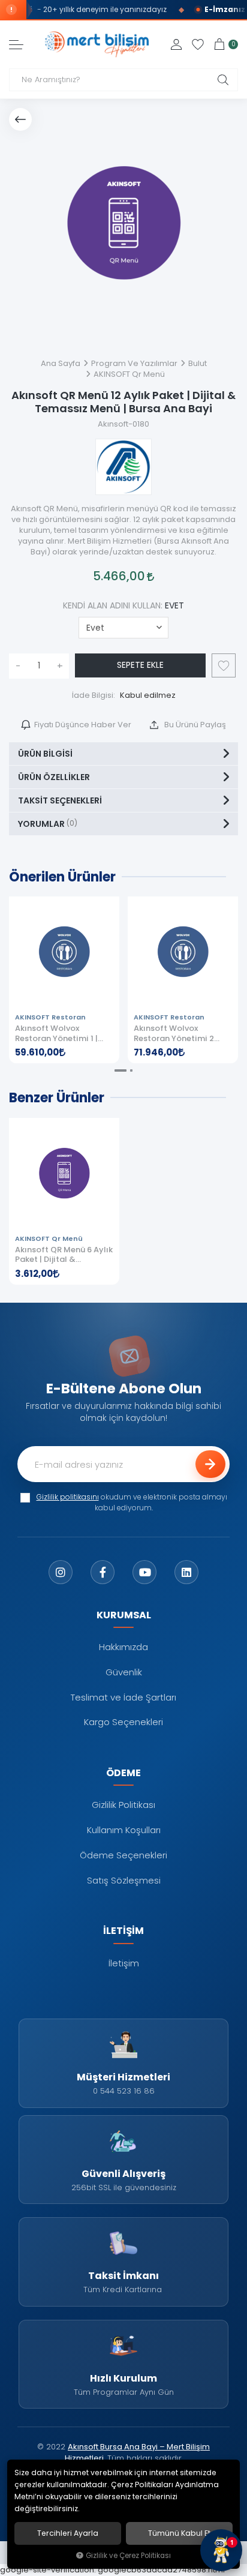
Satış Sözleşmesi (124, 1880)
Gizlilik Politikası (123, 1805)
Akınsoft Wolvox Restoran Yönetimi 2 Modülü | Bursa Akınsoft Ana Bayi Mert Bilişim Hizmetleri (180, 1034)
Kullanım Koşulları (124, 1830)
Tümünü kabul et (179, 2533)
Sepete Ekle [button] (140, 665)
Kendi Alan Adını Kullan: (123, 605)
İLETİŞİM (123, 1930)
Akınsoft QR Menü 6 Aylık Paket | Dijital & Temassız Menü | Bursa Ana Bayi (64, 1255)
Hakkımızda (123, 1647)
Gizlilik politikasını (68, 1497)
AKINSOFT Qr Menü (49, 1239)
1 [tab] (121, 1070)
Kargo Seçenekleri (123, 1722)
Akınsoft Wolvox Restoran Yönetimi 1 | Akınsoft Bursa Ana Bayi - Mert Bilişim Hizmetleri (63, 1034)
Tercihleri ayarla (68, 2533)
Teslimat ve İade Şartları (123, 1697)
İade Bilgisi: (94, 695)
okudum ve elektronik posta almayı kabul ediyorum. (132, 1503)
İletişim (124, 1963)
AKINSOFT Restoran (50, 1017)
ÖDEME (123, 1773)
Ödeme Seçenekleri (123, 1855)
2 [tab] (131, 1070)
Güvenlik (124, 1672)
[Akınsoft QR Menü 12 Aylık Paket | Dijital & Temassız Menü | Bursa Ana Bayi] (123, 223)
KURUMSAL (124, 1615)
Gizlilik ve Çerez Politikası (128, 2556)
